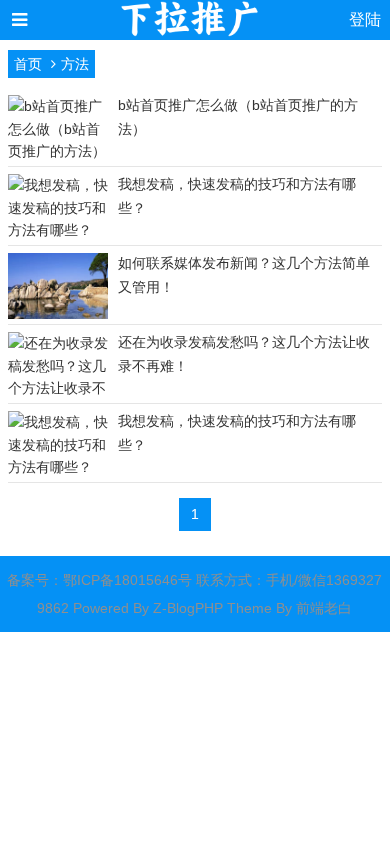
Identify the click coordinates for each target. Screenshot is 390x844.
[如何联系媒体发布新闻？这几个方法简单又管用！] (58, 317)
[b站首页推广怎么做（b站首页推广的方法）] (58, 151)
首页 (28, 64)
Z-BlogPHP (188, 608)
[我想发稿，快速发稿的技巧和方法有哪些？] (58, 230)
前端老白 (324, 608)
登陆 (365, 19)
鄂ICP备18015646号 (127, 580)
